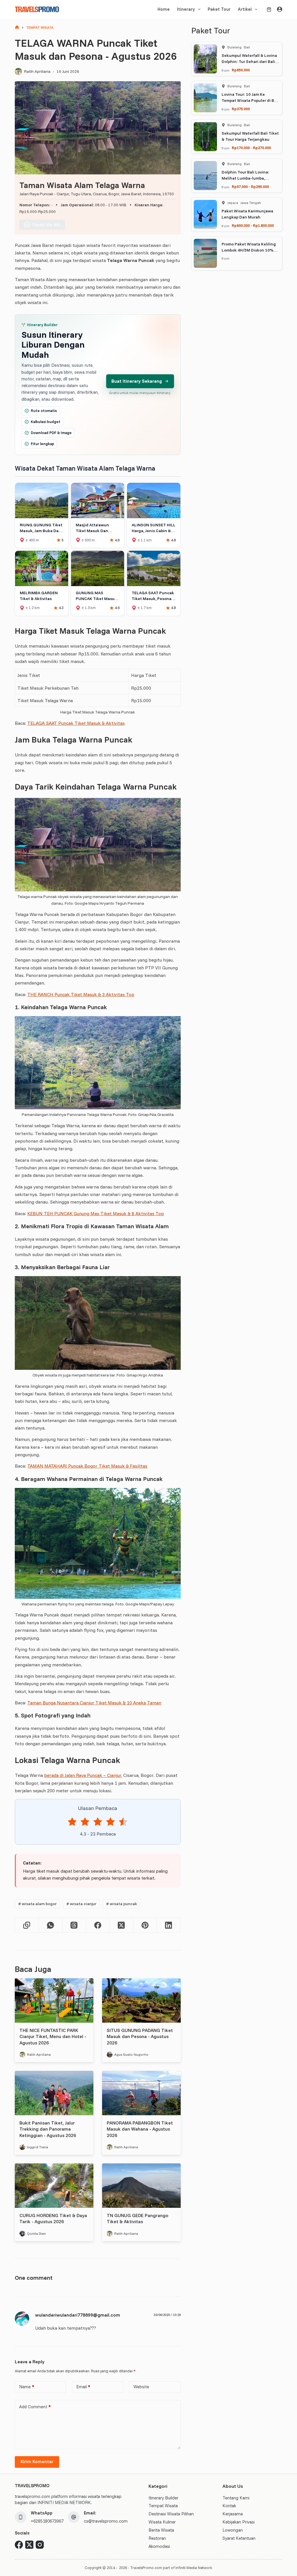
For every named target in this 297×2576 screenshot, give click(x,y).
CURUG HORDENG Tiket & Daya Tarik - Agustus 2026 (53, 2219)
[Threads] (74, 1925)
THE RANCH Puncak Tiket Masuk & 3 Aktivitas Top (81, 994)
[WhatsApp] (51, 1925)
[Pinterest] (145, 1925)
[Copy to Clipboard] (27, 1925)
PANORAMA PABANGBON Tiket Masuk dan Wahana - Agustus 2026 (140, 2129)
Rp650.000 (241, 70)
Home (164, 9)
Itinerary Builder (163, 2498)
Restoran (157, 2538)
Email (83, 2387)
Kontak (229, 2506)
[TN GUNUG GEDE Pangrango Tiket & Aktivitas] (141, 2185)
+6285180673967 (47, 2521)
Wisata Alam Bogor (37, 1904)
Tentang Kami (236, 2498)
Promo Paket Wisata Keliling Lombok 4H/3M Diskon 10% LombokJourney (249, 250)
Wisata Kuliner (162, 2522)
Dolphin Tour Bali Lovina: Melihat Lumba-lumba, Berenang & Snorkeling (245, 178)
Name (27, 2387)
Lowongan (233, 2530)
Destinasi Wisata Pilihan (171, 2514)
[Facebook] (98, 1925)
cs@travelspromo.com (106, 2521)
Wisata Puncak (122, 1904)
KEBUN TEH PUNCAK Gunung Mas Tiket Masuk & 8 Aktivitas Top (96, 1213)
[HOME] (17, 28)
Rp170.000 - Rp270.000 (251, 148)
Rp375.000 (241, 109)
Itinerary (186, 9)
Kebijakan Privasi (239, 2522)
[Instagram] (40, 2545)
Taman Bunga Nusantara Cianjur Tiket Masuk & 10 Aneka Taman (94, 1703)
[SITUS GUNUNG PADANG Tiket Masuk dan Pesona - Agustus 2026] (141, 2000)
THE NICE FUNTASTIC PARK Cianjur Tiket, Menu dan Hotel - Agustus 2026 (53, 2036)
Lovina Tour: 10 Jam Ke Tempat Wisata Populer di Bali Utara (250, 100)
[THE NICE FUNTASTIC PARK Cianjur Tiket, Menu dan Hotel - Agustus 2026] (54, 2000)
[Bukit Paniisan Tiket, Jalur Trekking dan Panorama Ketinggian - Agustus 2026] (54, 2093)
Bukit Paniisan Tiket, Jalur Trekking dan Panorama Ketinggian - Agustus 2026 (48, 2129)
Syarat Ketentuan (239, 2538)
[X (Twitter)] (121, 1925)
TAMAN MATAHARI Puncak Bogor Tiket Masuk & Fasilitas (87, 1466)
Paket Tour (219, 9)
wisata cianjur (81, 1904)
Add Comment (35, 2407)
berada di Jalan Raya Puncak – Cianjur (83, 1775)
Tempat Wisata (163, 2506)
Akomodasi (159, 2546)
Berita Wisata (161, 2530)
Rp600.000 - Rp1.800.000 (253, 225)
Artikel (245, 9)
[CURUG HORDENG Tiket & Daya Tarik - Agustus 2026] (54, 2185)
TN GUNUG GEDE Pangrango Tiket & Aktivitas (137, 2219)
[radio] (72, 1823)
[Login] (280, 9)
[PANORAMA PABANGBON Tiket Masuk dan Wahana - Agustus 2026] (141, 2093)
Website (141, 2387)
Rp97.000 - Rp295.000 (250, 187)
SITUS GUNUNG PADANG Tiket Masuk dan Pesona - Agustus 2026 (140, 2036)
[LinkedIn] (169, 1925)
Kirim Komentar (37, 2462)
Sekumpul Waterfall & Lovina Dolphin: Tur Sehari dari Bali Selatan (249, 62)
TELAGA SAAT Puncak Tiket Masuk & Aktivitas (76, 723)
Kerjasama (233, 2514)
